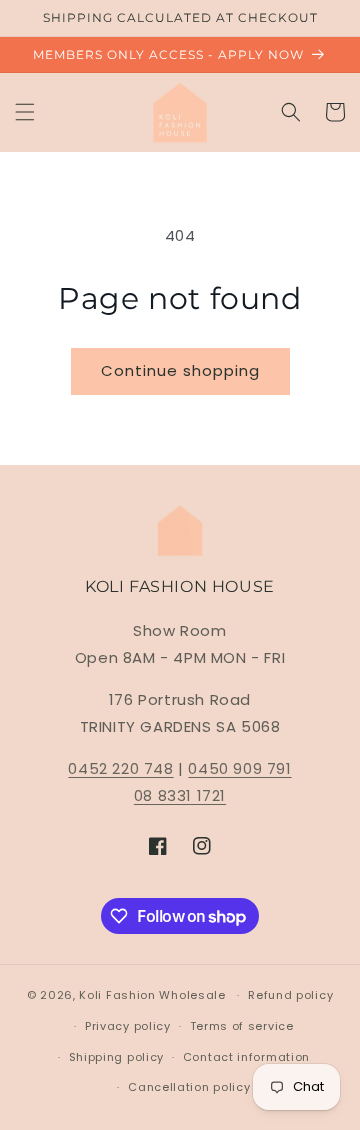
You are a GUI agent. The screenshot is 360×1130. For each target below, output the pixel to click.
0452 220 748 (120, 768)
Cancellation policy (189, 1087)
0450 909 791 (239, 768)
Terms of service (242, 1026)
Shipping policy (117, 1057)
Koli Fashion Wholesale (152, 995)
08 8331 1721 (180, 795)
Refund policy (290, 995)
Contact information (246, 1057)
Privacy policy (128, 1026)
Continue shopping (180, 370)
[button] (25, 112)
